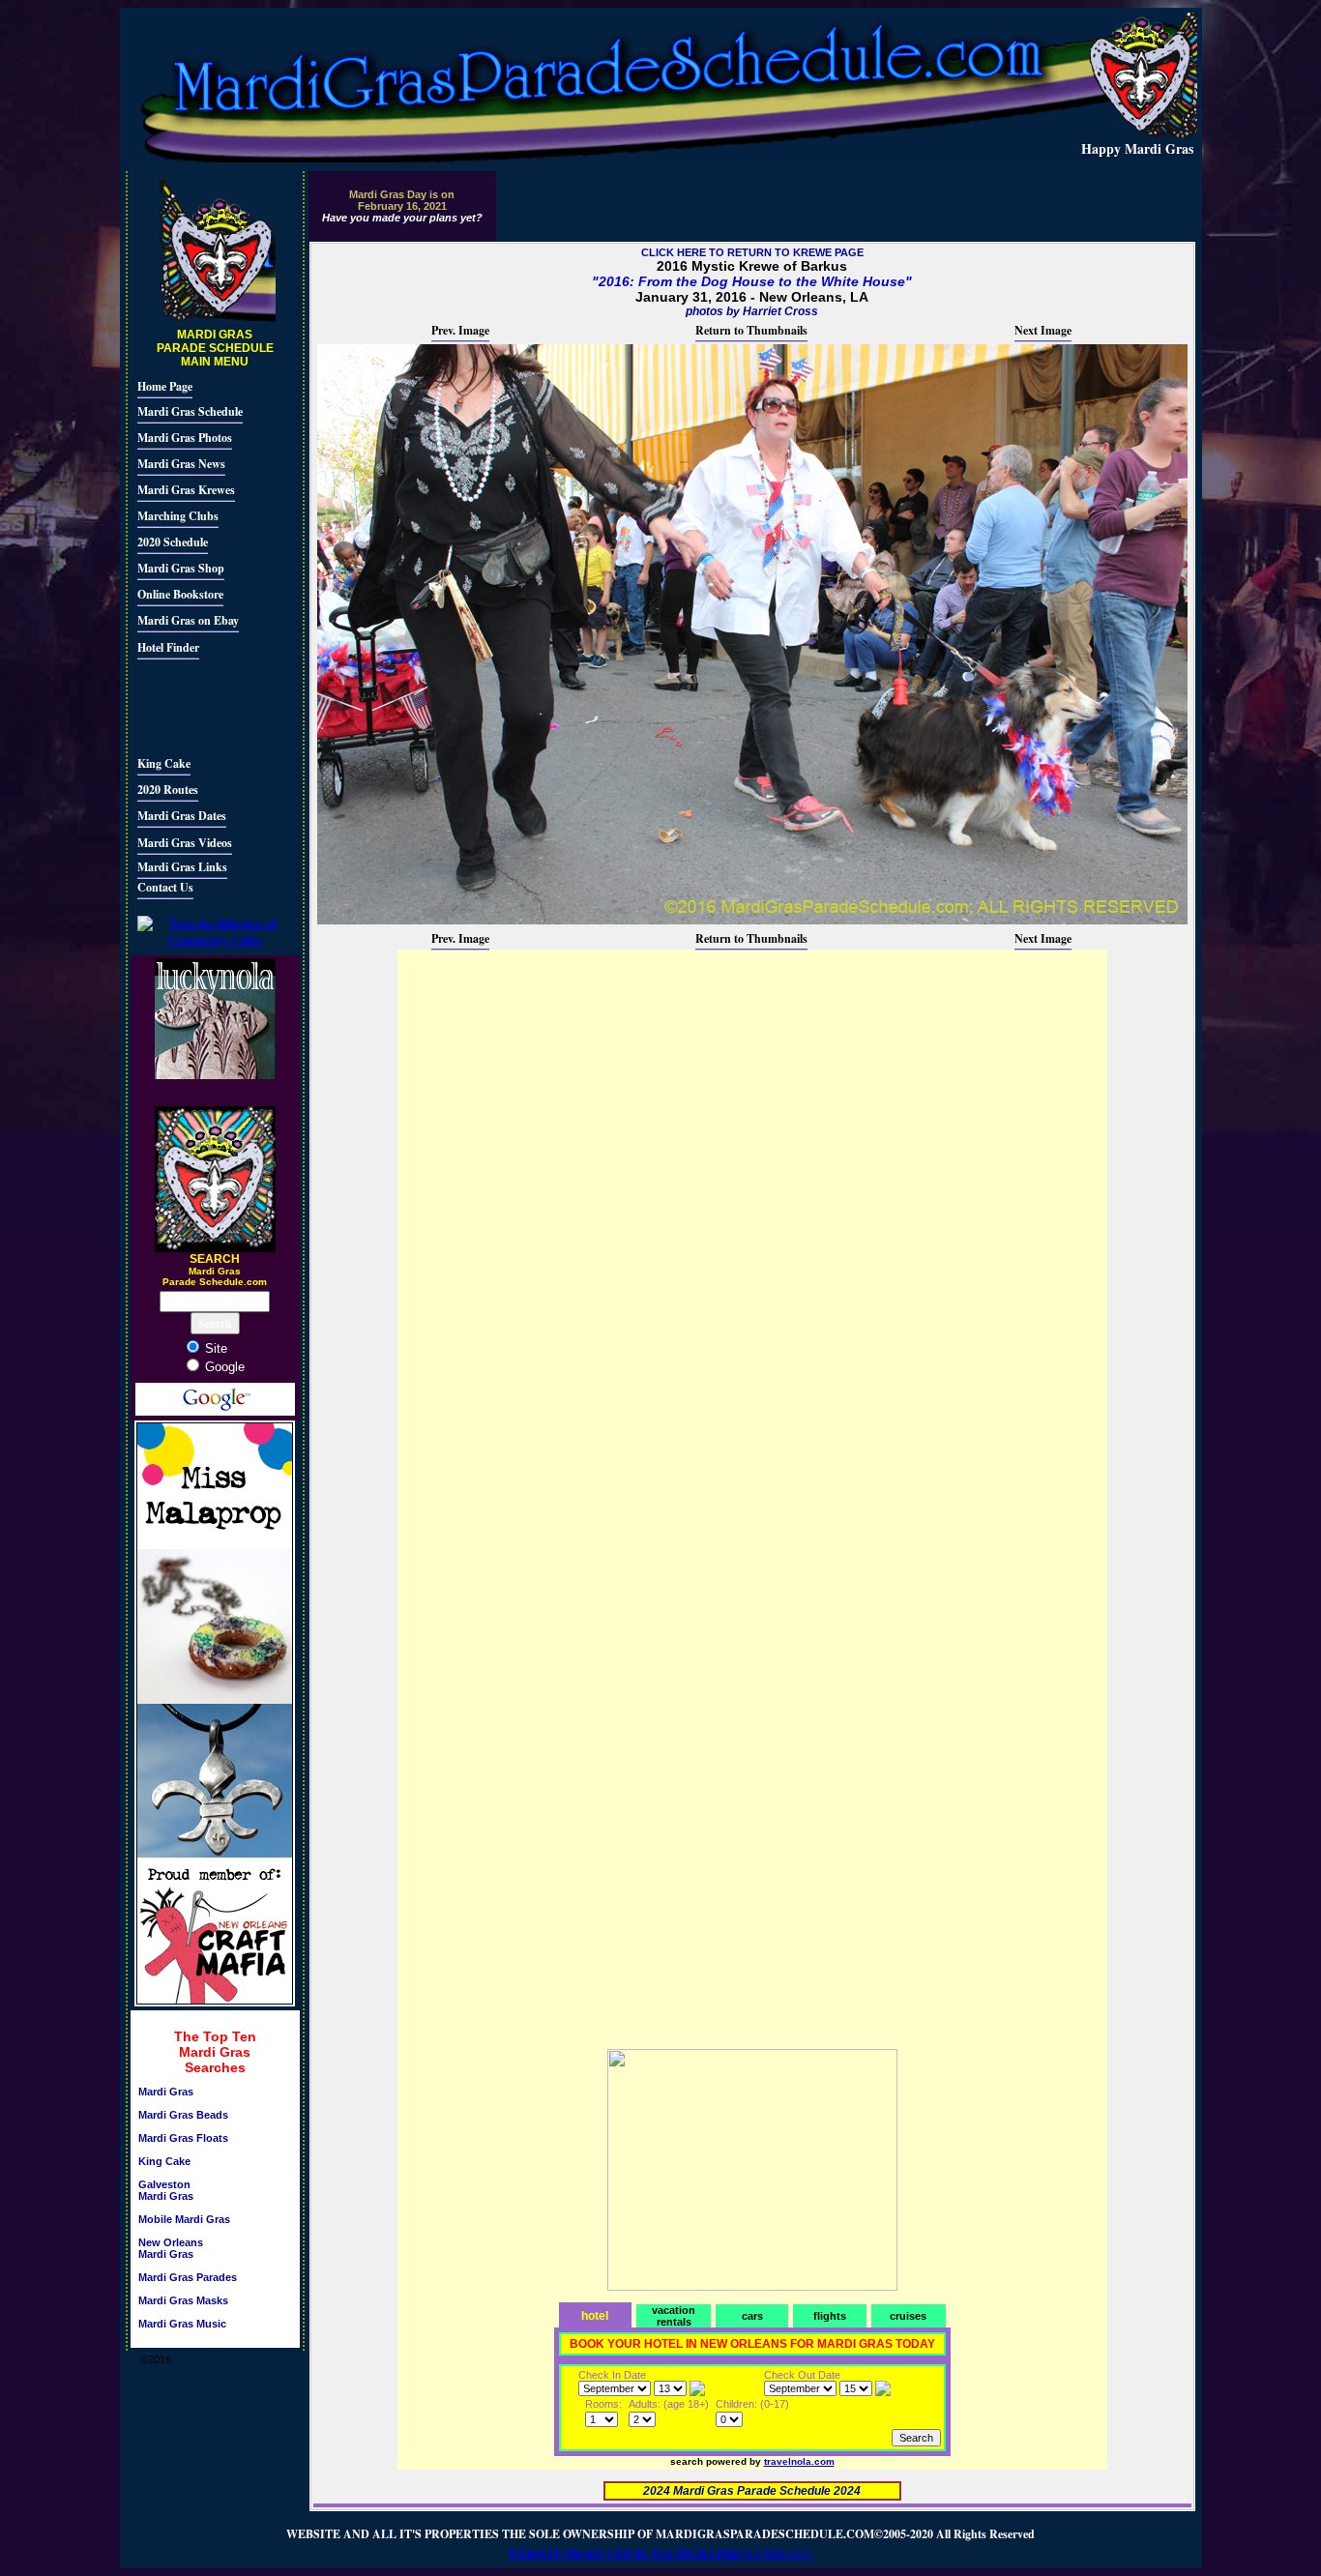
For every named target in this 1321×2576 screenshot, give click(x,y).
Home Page (165, 386)
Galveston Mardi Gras (166, 2190)
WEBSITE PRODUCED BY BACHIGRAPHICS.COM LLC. (660, 2554)
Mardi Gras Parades (188, 2277)
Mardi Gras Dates (182, 816)
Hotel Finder (168, 647)
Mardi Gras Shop (181, 568)
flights (830, 2316)
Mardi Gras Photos (185, 438)
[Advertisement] (195, 705)
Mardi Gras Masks (183, 2300)
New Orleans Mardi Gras (171, 2248)
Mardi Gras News (181, 464)
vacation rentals (674, 2316)
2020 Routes (168, 790)
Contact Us (165, 887)
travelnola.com (799, 2461)
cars (752, 2316)
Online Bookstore (180, 594)
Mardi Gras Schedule (190, 411)
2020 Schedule (173, 542)
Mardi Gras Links (182, 867)
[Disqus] (752, 1194)
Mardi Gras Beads (183, 2115)
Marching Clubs (178, 516)
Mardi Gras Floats (183, 2138)
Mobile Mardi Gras (184, 2219)
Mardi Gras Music (182, 2324)
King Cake (164, 763)
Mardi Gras (166, 2092)
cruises (908, 2316)
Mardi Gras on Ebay (188, 620)
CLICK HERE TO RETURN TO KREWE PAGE (752, 252)
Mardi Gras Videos (185, 843)
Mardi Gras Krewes (186, 490)
